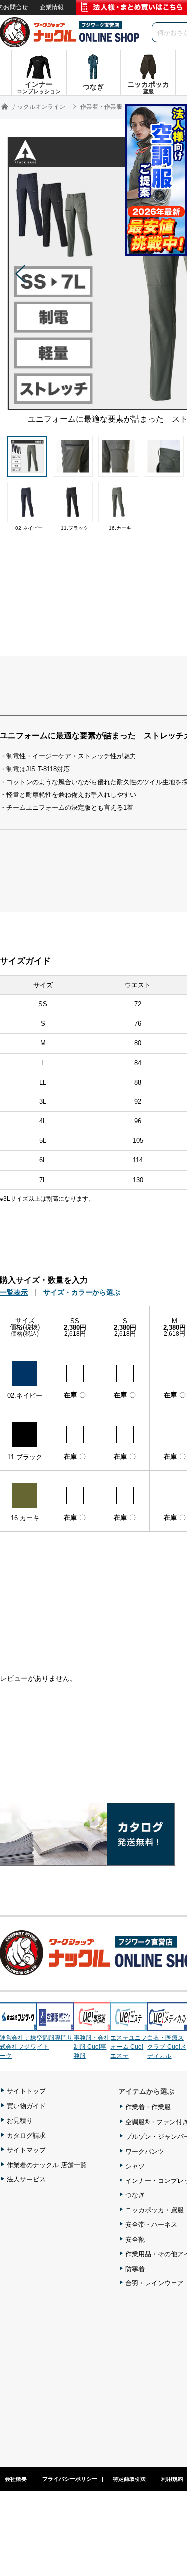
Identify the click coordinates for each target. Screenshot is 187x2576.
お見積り (20, 2121)
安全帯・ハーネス (151, 2225)
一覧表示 (14, 1292)
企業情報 (52, 7)
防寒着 (135, 2269)
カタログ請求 (26, 2135)
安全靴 (135, 2239)
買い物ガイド (26, 2106)
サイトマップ (26, 2150)
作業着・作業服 (148, 2107)
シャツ (135, 2166)
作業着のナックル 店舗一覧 (47, 2165)
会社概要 (16, 2479)
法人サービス (26, 2179)
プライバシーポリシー (70, 2479)
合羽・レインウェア (154, 2283)
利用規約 (172, 2479)
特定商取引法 (129, 2479)
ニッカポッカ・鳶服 (154, 2210)
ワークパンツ (145, 2151)
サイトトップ (26, 2091)
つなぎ (135, 2195)
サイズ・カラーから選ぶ (82, 1292)
